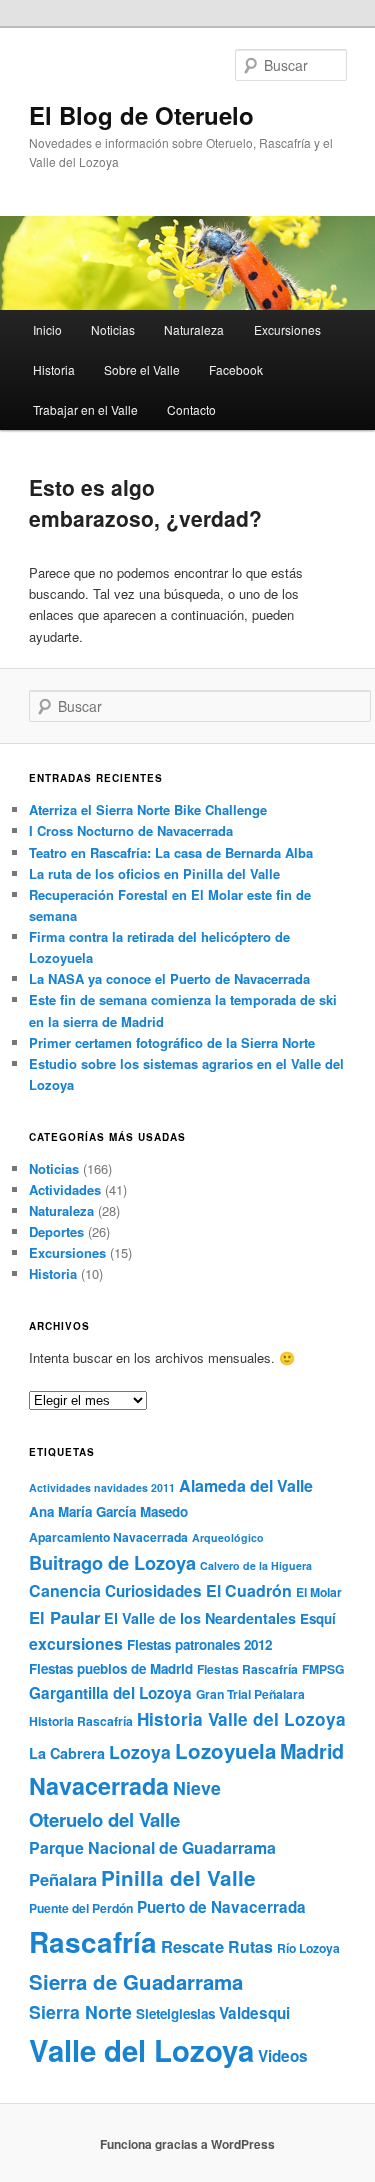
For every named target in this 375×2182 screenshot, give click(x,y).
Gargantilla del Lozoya (110, 1693)
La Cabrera (67, 1753)
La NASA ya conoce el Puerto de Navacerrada (169, 978)
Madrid (312, 1751)
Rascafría (93, 1942)
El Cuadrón (249, 1590)
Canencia (65, 1590)
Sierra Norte (80, 2011)
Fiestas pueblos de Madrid (111, 1668)
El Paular (64, 1617)
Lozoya (140, 1751)
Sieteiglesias (175, 2013)
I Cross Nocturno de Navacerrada (131, 830)
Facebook (236, 369)
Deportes (56, 1231)
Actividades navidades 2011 (102, 1487)
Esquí (318, 1618)
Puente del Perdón (81, 1908)
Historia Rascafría (81, 1721)
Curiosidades (153, 1591)
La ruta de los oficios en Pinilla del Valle (154, 873)
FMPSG (323, 1669)
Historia (54, 369)
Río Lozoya (308, 1948)
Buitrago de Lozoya (112, 1562)
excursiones (76, 1643)
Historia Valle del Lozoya (241, 1719)
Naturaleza (194, 329)
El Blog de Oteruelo (141, 115)
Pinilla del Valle (178, 1877)
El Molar (319, 1592)
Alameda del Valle (246, 1485)
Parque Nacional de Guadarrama (152, 1847)
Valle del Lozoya (141, 2050)
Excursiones (287, 329)
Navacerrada (99, 1785)
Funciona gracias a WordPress (187, 2144)
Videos (283, 2056)
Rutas (250, 1946)
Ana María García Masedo (108, 1511)
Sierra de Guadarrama (136, 1981)
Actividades (65, 1189)
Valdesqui (254, 2013)
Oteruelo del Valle (104, 1819)
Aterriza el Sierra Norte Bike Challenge (148, 809)
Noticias (113, 329)
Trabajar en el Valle (85, 409)
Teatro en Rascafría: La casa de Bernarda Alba (171, 852)
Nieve (197, 1787)
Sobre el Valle (142, 369)
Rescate (192, 1946)
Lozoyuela (225, 1750)
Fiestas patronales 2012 (199, 1644)
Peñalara (63, 1879)
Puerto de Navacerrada (221, 1907)
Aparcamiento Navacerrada (108, 1537)
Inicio (47, 329)
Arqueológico (228, 1537)
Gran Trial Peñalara (250, 1694)
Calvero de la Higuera (256, 1565)
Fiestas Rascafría (247, 1669)
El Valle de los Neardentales (200, 1618)
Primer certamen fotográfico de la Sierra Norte (172, 1042)
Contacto (191, 409)
